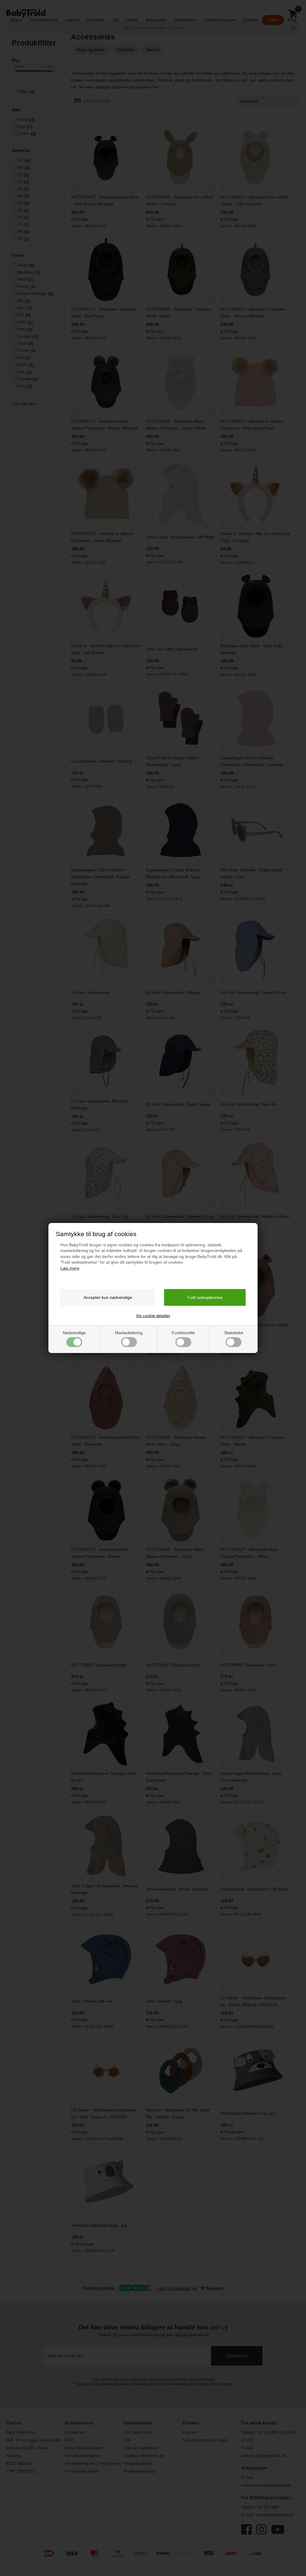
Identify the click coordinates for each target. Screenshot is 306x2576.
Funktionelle (183, 1333)
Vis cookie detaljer (153, 1316)
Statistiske (234, 1333)
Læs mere (70, 1268)
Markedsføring (129, 1333)
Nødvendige (74, 1333)
